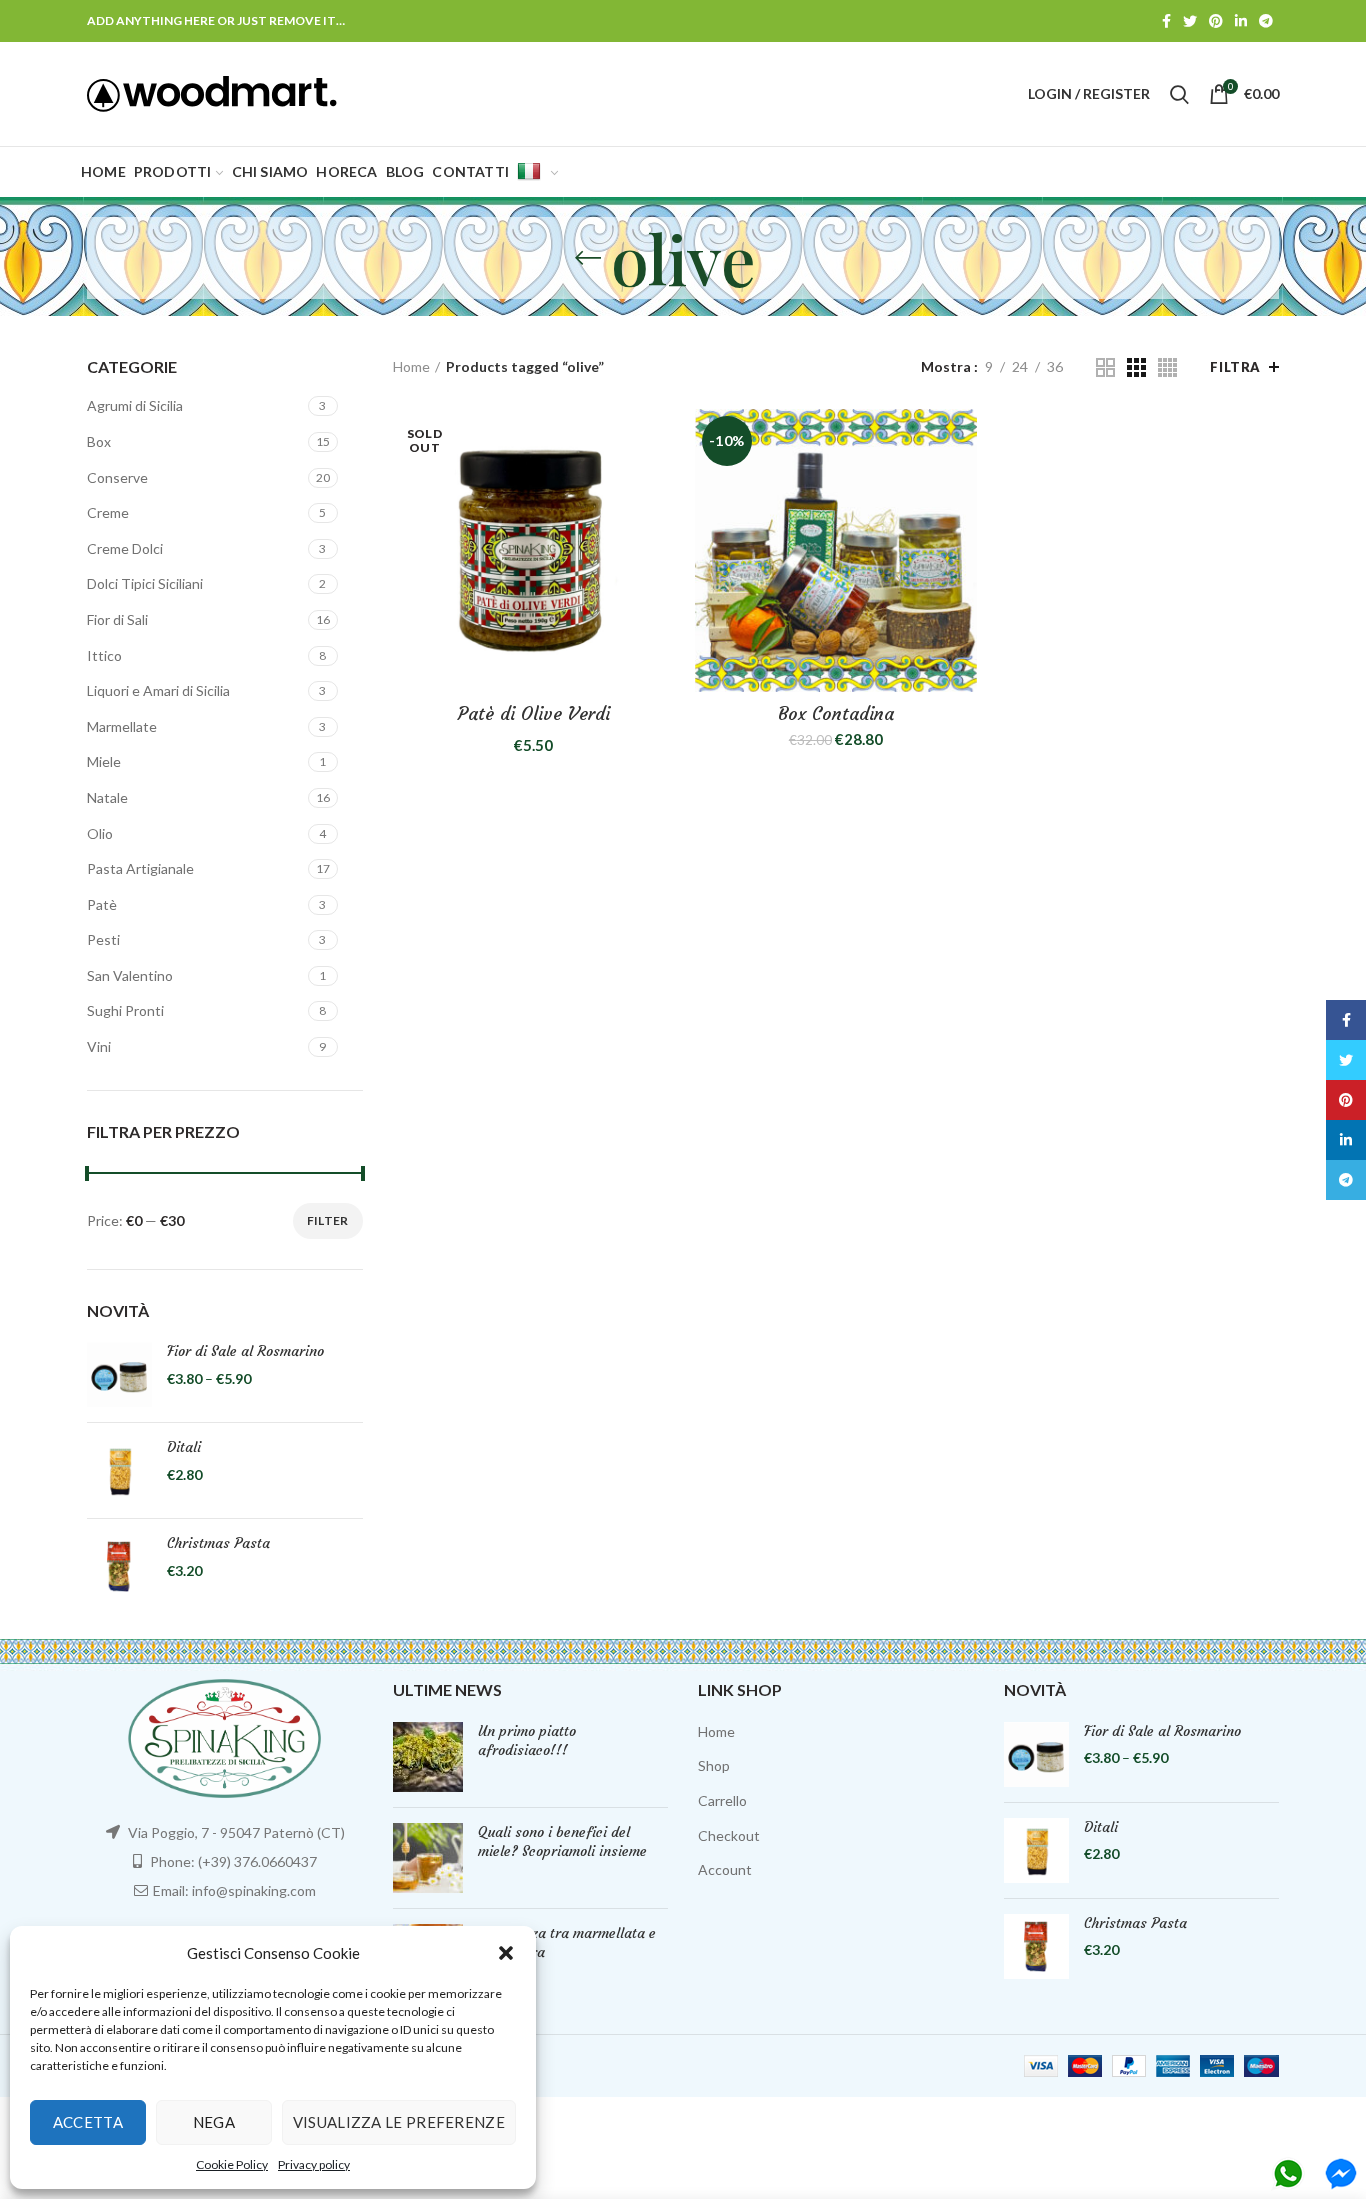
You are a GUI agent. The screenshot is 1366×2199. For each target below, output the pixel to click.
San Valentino (130, 975)
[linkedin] (1241, 21)
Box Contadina (836, 713)
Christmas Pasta (218, 1543)
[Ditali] (119, 1470)
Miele (104, 761)
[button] (506, 1953)
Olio (100, 833)
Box (99, 441)
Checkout (729, 1835)
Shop (714, 1765)
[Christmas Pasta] (119, 1566)
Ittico (104, 655)
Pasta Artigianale (140, 868)
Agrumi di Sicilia (135, 405)
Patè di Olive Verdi (534, 713)
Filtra (1235, 367)
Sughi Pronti (125, 1010)
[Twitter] (1190, 21)
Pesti (103, 939)
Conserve (117, 477)
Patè (102, 904)
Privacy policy (314, 2164)
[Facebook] (1166, 21)
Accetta (88, 2122)
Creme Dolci (125, 548)
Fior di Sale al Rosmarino (245, 1351)
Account (725, 1869)
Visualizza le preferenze (399, 2122)
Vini (99, 1046)
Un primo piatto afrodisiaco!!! (527, 1741)
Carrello (722, 1800)
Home (411, 366)
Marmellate (122, 726)
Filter (328, 1220)
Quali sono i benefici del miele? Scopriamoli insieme (562, 1842)
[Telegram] (1266, 21)
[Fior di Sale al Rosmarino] (119, 1374)
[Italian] (537, 172)
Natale (107, 797)
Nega (214, 2122)
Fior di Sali (117, 619)
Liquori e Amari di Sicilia (158, 690)
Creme (108, 512)
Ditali (184, 1447)
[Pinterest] (1216, 21)
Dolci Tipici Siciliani (145, 583)
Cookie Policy (232, 2164)
